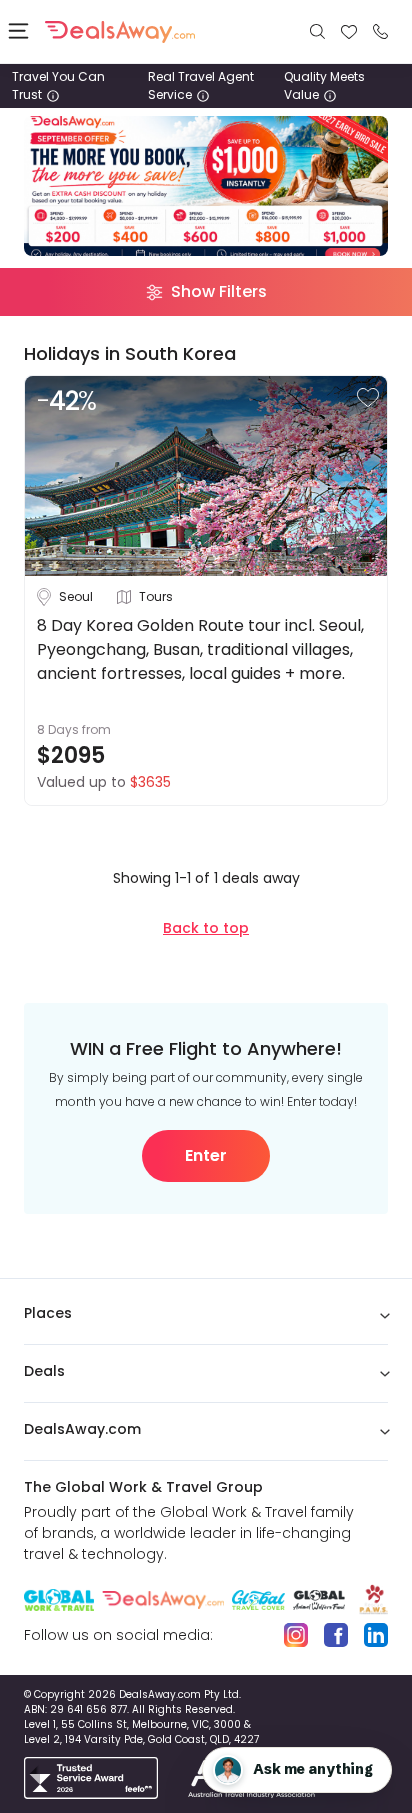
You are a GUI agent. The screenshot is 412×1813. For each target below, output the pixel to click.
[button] (368, 397)
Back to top (206, 928)
